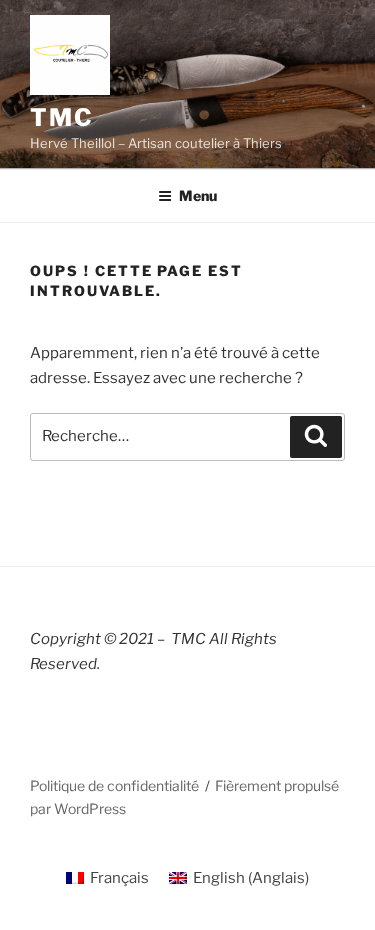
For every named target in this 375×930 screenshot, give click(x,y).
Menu (198, 195)
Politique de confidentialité (114, 785)
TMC (62, 117)
